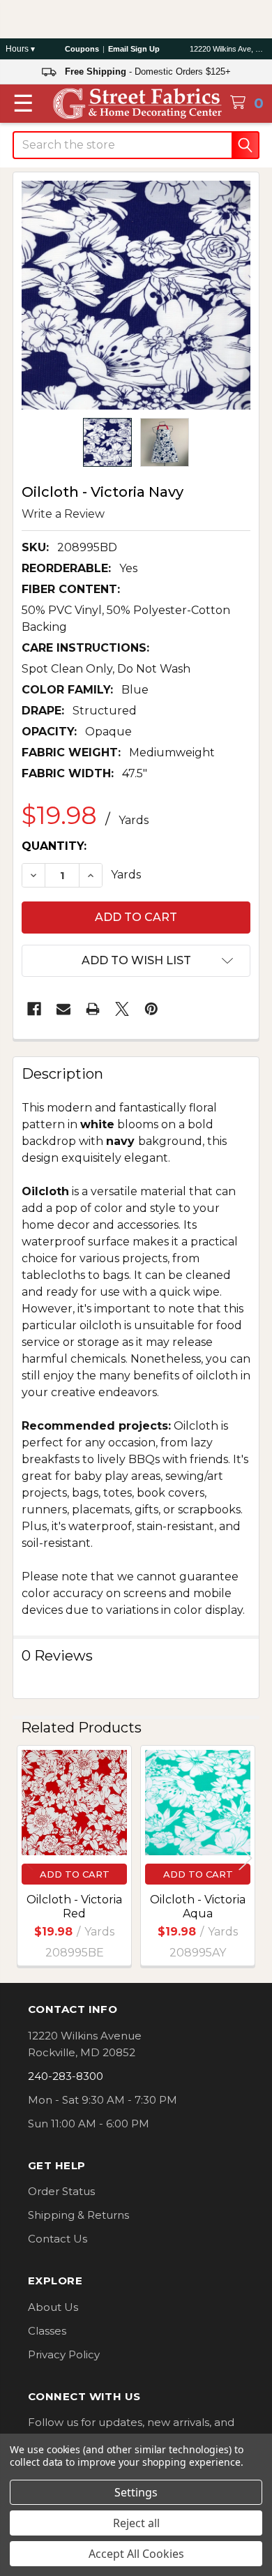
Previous (27, 1858)
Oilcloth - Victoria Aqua (198, 1907)
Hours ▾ (20, 49)
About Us (53, 2307)
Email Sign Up (134, 49)
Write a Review (63, 513)
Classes (47, 2331)
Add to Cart (75, 1874)
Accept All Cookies (136, 2554)
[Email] (63, 1009)
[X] (122, 1009)
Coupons (82, 49)
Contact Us (58, 2239)
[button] (136, 961)
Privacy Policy (64, 2354)
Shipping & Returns (78, 2215)
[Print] (93, 1009)
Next (245, 1858)
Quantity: (54, 846)
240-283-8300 (66, 2076)
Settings (136, 2492)
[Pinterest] (151, 1009)
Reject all (136, 2523)
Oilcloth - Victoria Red (74, 1907)
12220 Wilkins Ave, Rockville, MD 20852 (228, 49)
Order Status (61, 2191)
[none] (136, 295)
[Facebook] (34, 1009)
